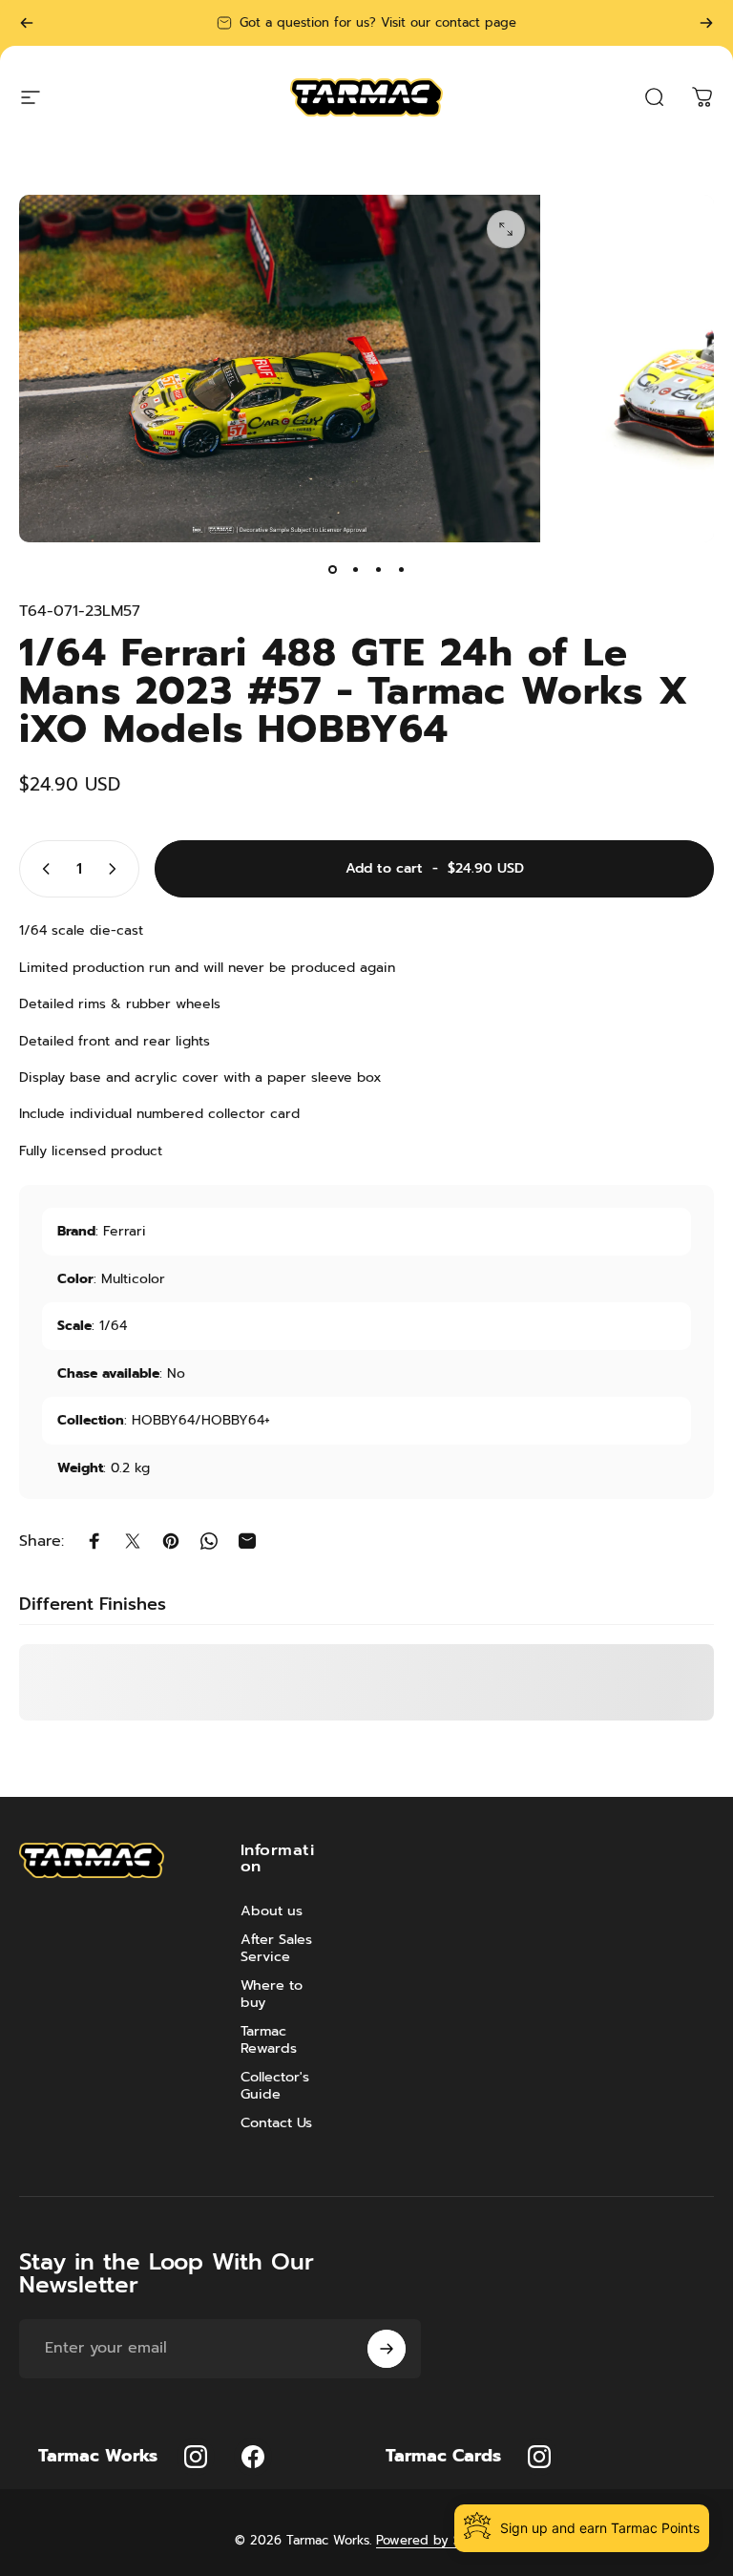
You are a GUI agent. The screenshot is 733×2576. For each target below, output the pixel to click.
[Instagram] (196, 2457)
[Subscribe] (387, 2349)
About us (272, 1911)
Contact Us (276, 2122)
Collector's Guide (275, 2085)
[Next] (706, 23)
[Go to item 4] (401, 569)
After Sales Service (276, 1948)
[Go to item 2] (355, 569)
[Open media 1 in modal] (506, 229)
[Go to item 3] (378, 569)
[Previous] (27, 23)
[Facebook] (253, 2457)
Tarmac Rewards (269, 2039)
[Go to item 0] (332, 569)
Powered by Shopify (437, 2540)
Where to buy (272, 1994)
